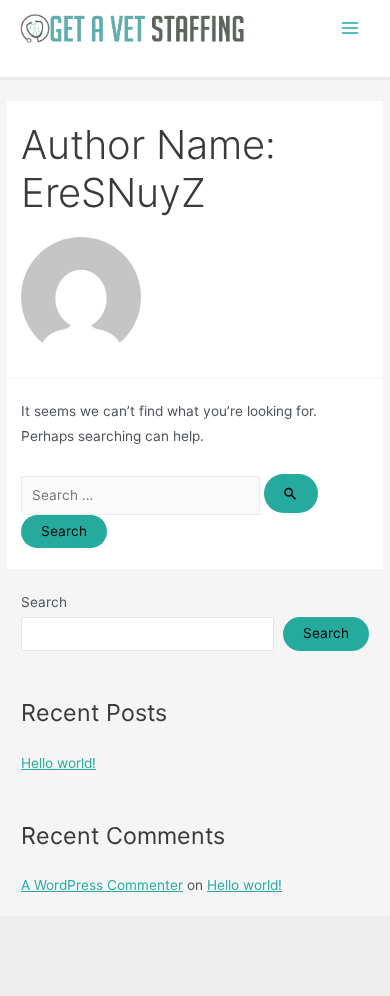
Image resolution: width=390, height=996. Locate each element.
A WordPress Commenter (102, 885)
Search (44, 602)
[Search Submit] (291, 493)
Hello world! (58, 763)
